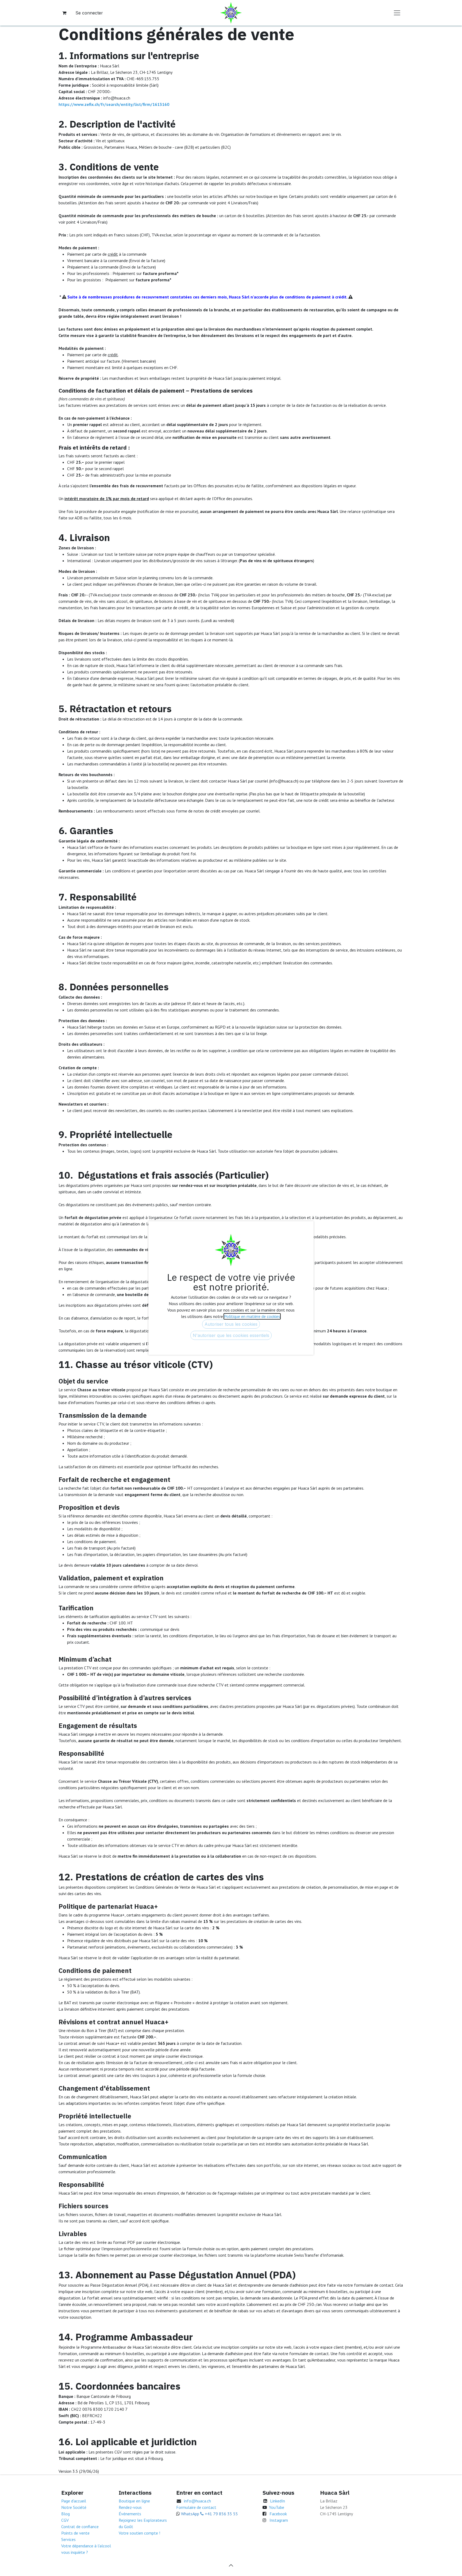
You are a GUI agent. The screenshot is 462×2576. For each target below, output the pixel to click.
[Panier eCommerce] (64, 13)
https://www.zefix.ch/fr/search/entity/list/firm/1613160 (114, 104)
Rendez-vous (130, 2507)
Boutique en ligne (134, 2501)
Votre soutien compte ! (139, 2533)
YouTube (277, 2507)
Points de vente (75, 2533)
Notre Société (74, 2507)
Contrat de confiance (80, 2527)
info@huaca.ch (197, 2501)
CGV (65, 2520)
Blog (66, 2514)
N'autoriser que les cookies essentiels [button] (231, 1335)
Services (68, 2539)
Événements (130, 2514)
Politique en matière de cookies (252, 1316)
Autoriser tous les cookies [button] (231, 1324)
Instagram (279, 2520)
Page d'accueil (74, 2501)
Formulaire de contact (196, 2507)
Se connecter (89, 13)
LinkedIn (278, 2501)
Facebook (278, 2514)
